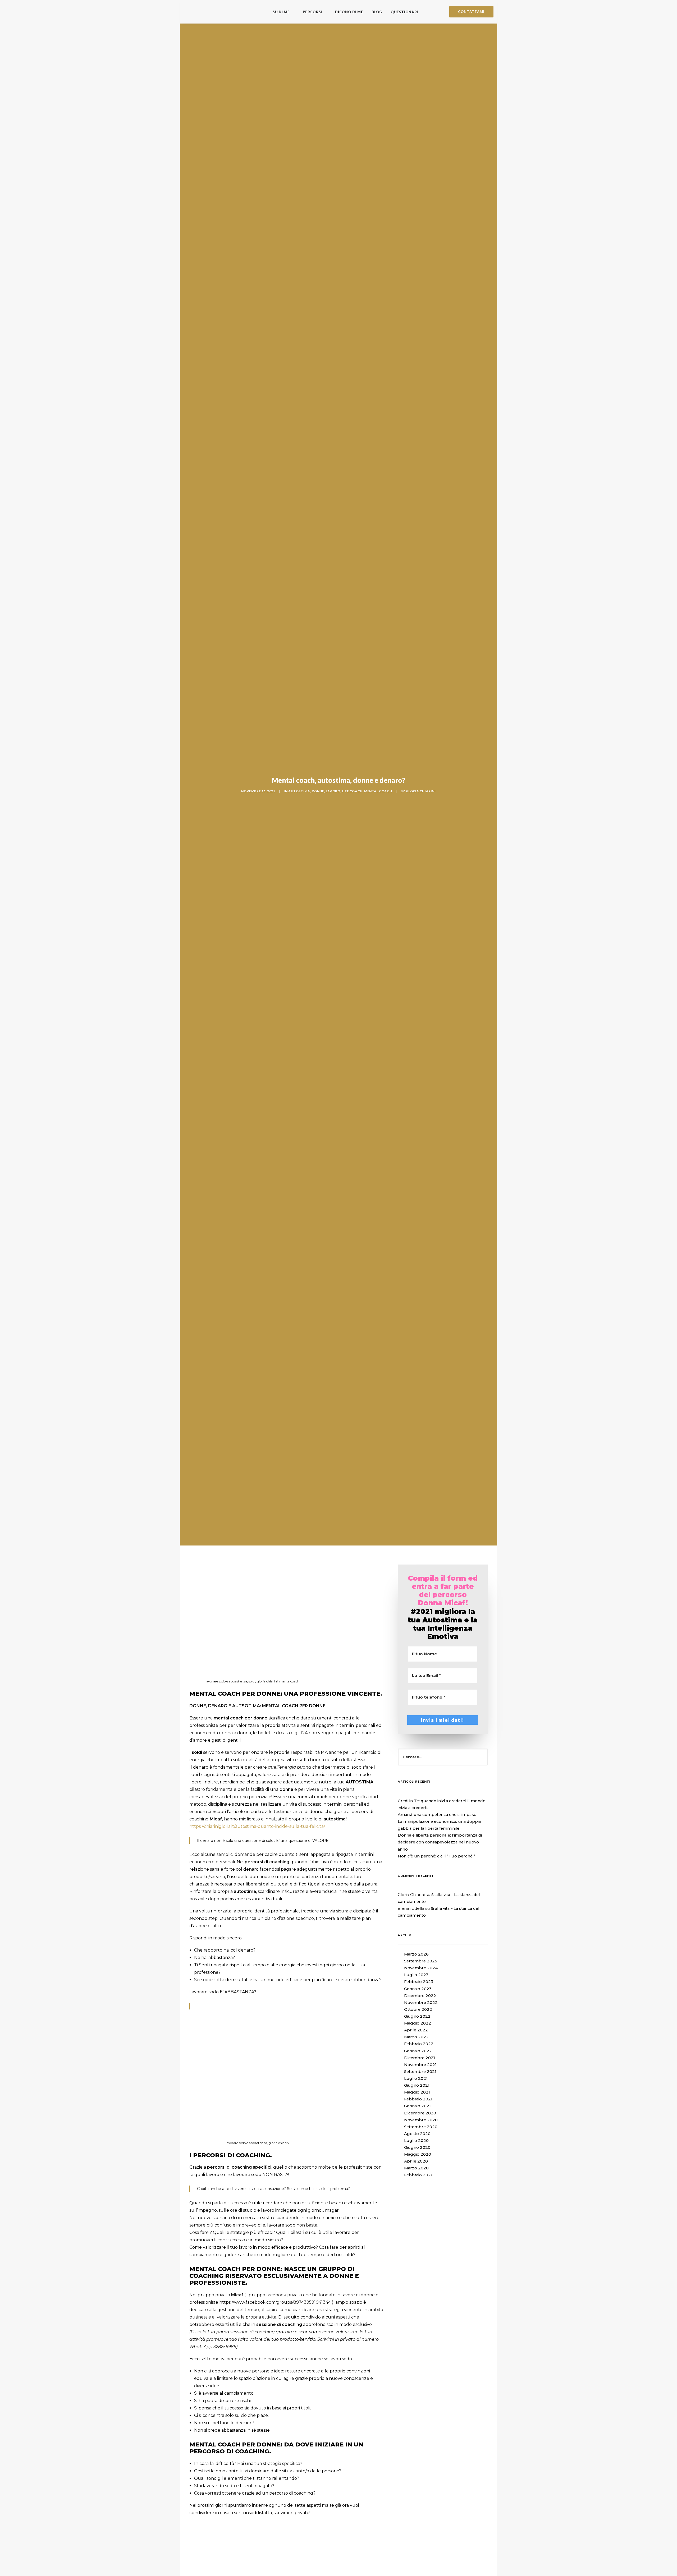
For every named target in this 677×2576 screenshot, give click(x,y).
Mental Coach (378, 791)
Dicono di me (349, 12)
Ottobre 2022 (418, 2009)
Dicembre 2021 (420, 2058)
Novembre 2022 (421, 2003)
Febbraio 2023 (419, 1982)
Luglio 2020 (416, 2141)
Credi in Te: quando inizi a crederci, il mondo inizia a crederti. (442, 1804)
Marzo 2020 (416, 2168)
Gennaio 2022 (418, 2051)
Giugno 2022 (417, 2016)
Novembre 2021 (420, 2065)
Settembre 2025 (421, 1961)
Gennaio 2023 (418, 1989)
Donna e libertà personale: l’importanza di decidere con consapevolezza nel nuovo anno (440, 1842)
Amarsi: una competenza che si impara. (437, 1815)
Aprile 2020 (416, 2161)
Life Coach (352, 791)
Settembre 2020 (421, 2127)
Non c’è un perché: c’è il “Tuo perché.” (436, 1856)
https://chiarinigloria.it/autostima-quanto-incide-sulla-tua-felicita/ (257, 1826)
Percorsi (312, 12)
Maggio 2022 (418, 2023)
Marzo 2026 (416, 1954)
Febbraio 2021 (418, 2099)
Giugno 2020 (417, 2147)
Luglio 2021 (416, 2078)
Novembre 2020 (421, 2120)
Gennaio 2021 (417, 2106)
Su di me (281, 12)
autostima (299, 791)
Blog (377, 12)
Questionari (404, 12)
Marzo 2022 (416, 2037)
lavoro (333, 791)
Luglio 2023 (416, 1975)
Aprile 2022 (416, 2030)
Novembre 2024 (421, 1968)
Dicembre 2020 (420, 2113)
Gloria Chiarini (421, 791)
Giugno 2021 (417, 2085)
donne (318, 791)
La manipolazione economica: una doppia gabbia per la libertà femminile (439, 1825)
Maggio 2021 (417, 2092)
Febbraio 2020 (419, 2175)
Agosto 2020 (417, 2134)
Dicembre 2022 (420, 1996)
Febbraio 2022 (419, 2044)
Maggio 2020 (418, 2154)
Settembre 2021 (420, 2072)
